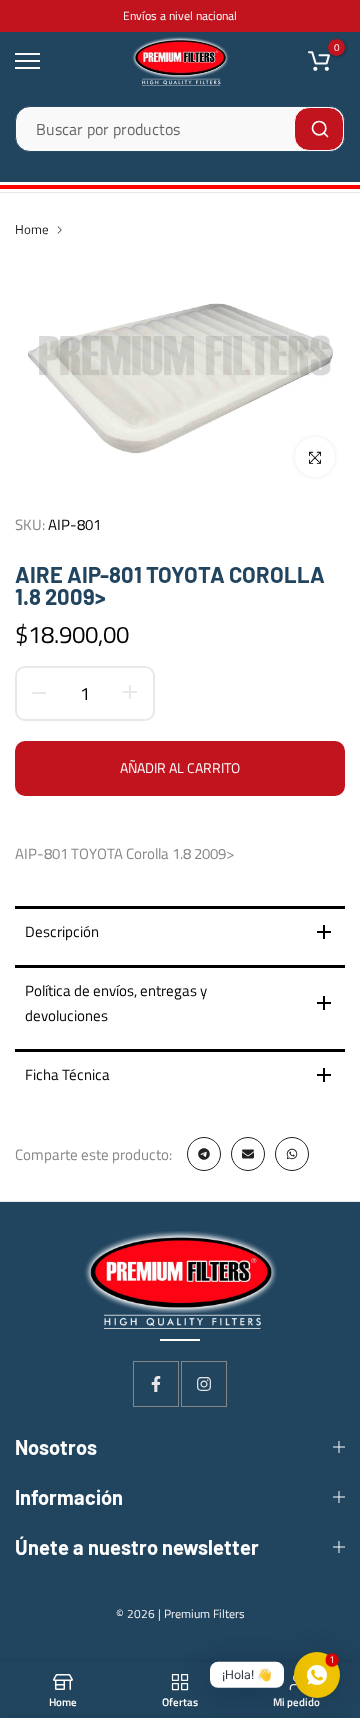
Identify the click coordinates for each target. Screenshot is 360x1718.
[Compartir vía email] (248, 1154)
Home (32, 229)
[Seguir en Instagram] (204, 1384)
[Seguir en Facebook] (156, 1384)
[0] (319, 61)
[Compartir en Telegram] (204, 1154)
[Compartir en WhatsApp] (292, 1154)
